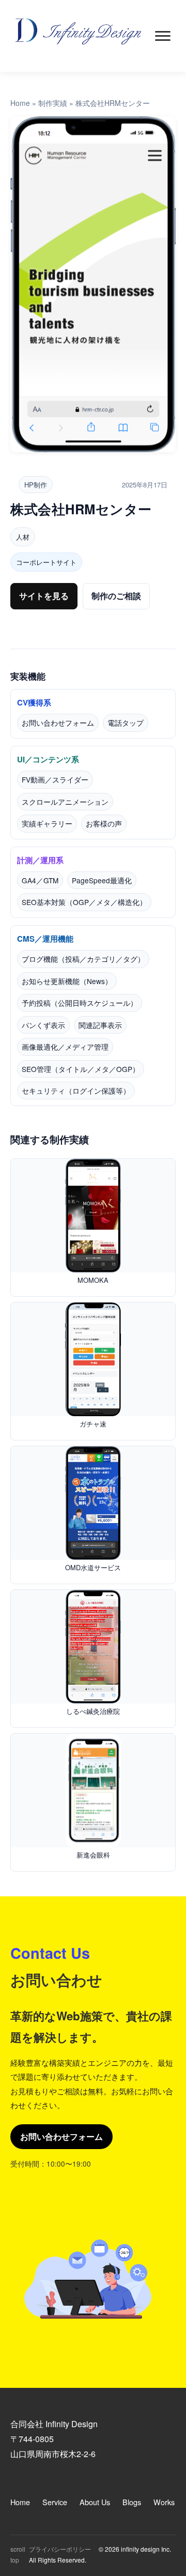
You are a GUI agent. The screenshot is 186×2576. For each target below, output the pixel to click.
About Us (95, 2502)
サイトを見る (44, 596)
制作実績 (53, 103)
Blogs (132, 2502)
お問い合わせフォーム (61, 2136)
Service (55, 2502)
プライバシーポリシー (60, 2549)
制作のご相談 (116, 596)
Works (164, 2502)
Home (20, 103)
